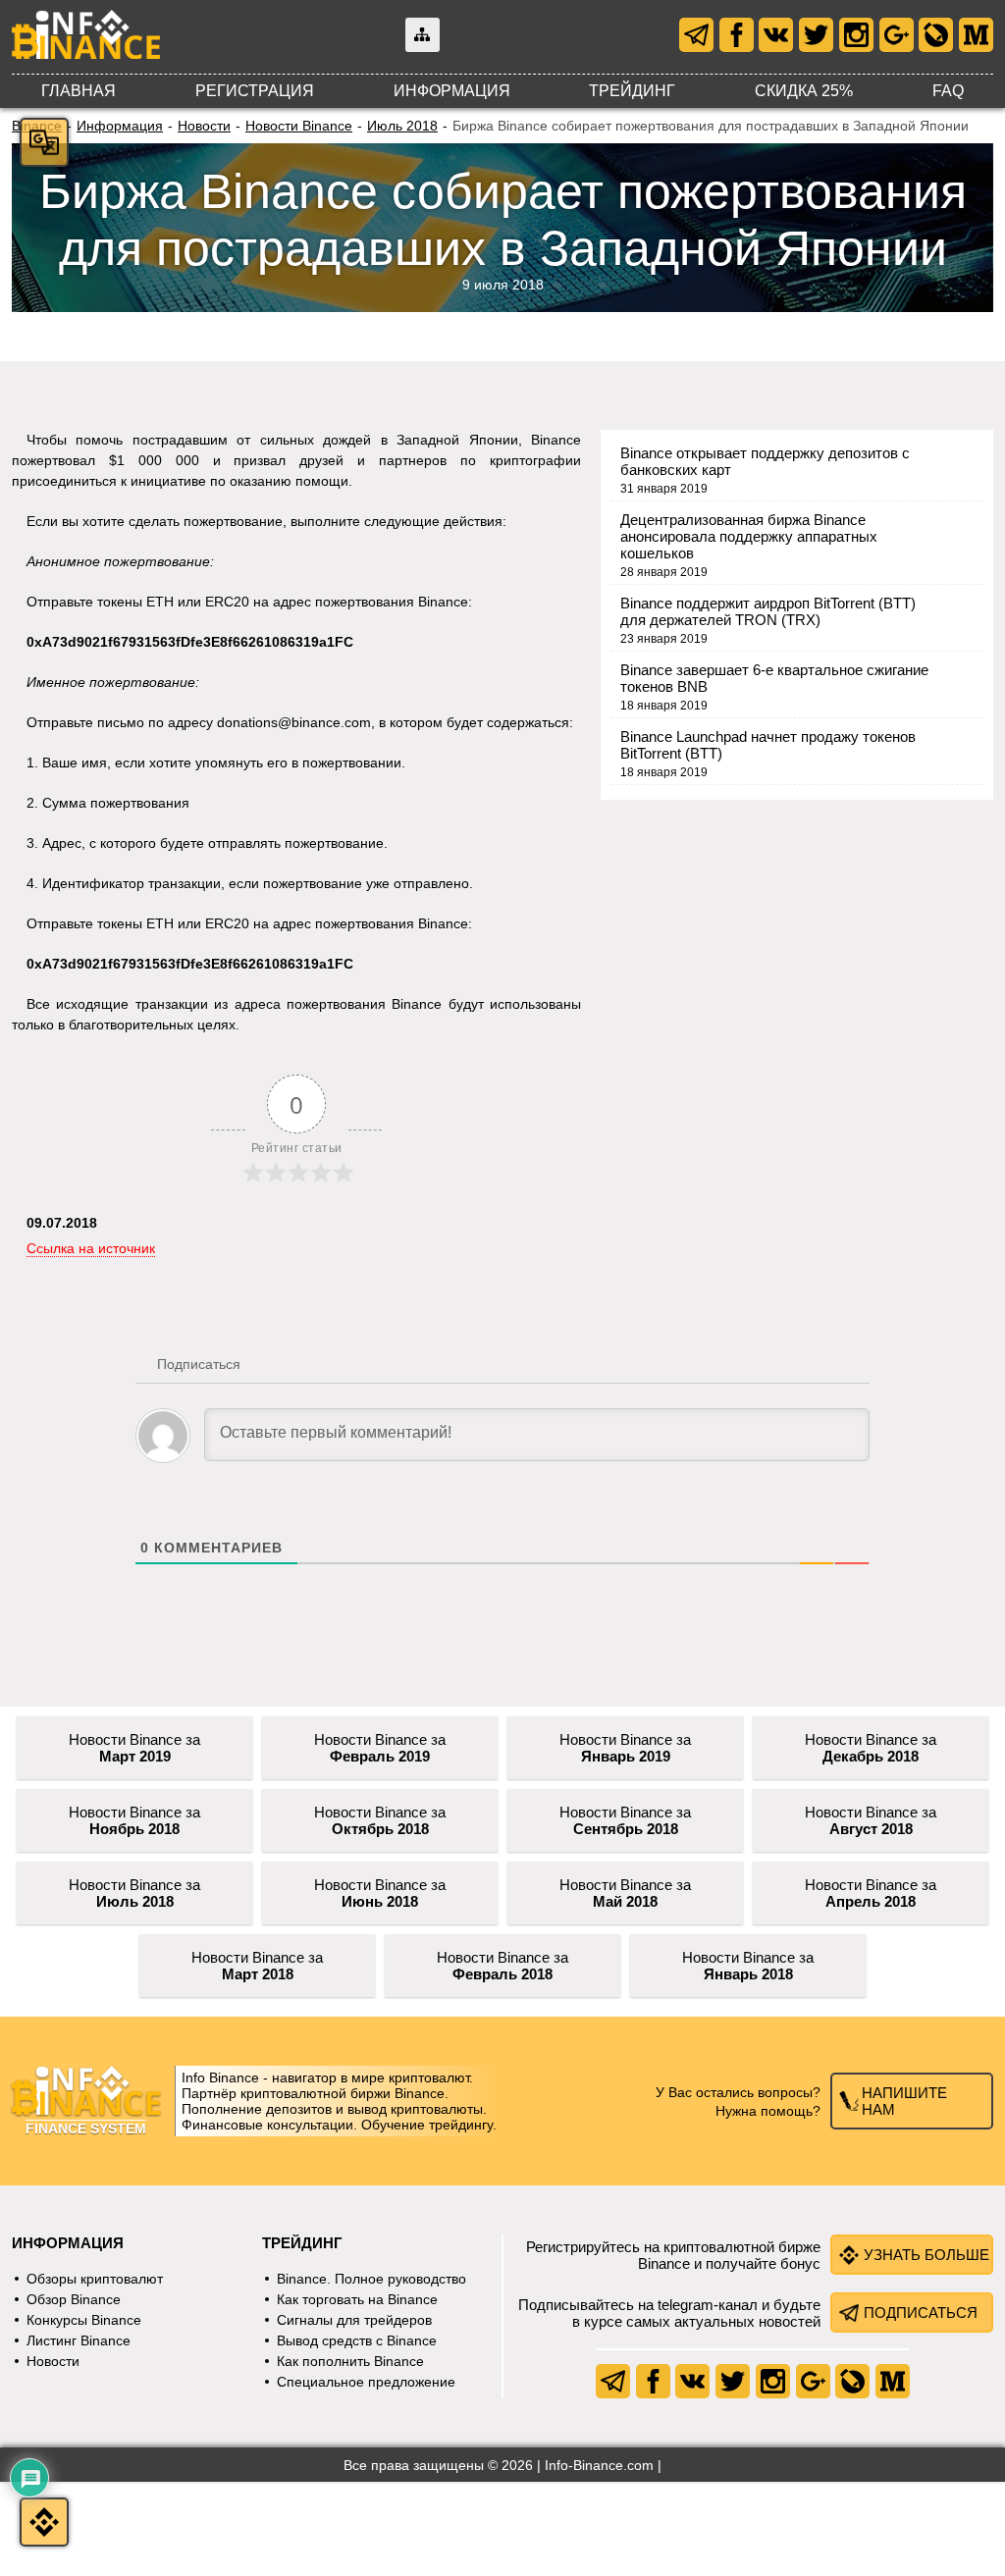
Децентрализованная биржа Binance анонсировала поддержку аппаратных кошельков (749, 536)
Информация (452, 91)
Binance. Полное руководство (371, 2279)
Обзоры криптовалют (95, 2279)
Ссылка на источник (91, 1248)
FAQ (948, 91)
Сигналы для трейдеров (354, 2320)
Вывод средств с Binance (357, 2340)
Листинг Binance (79, 2340)
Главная (79, 91)
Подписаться (921, 2313)
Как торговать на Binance (357, 2299)
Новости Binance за (134, 1748)
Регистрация (255, 91)
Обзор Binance (74, 2299)
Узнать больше (926, 2255)
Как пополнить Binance (350, 2361)
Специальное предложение (366, 2382)
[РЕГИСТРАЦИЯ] (44, 2522)
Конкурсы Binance (84, 2320)
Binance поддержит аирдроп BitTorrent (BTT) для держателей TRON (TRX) (768, 611)
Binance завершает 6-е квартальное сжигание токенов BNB (774, 678)
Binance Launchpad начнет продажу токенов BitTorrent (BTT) (768, 745)
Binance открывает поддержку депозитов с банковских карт (765, 461)
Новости (204, 126)
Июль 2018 (402, 126)
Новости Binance (299, 126)
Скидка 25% (804, 91)
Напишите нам (904, 2101)
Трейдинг (632, 91)
